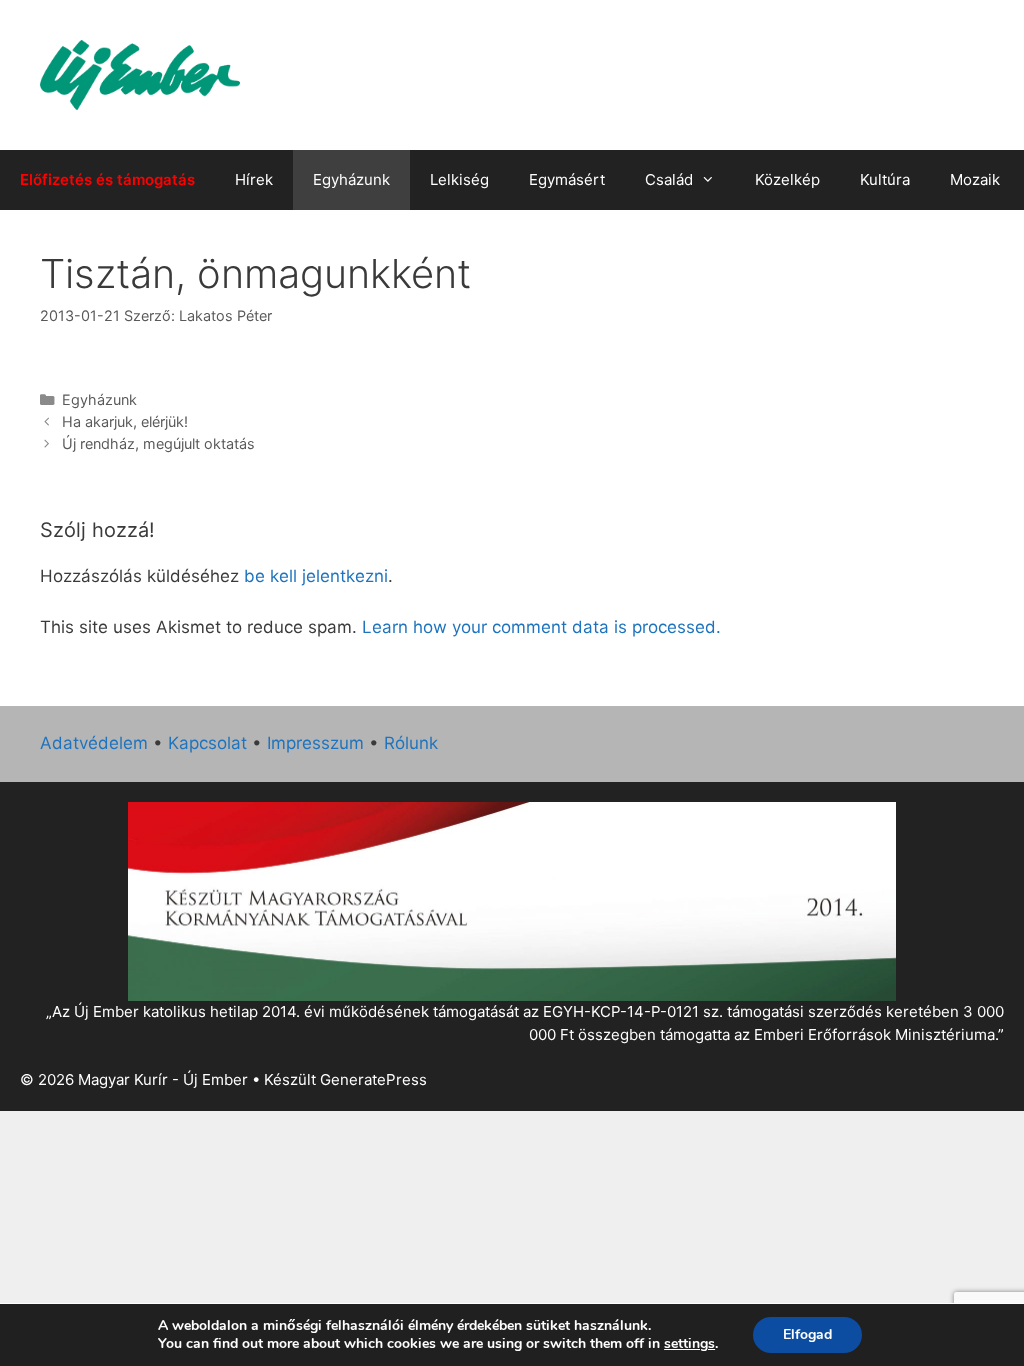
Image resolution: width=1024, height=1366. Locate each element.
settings (689, 1344)
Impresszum (315, 743)
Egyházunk (351, 179)
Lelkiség (459, 179)
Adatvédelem (94, 743)
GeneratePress (373, 1079)
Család (669, 179)
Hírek (254, 179)
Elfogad (807, 1334)
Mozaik (975, 179)
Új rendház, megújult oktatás (158, 443)
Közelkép (787, 179)
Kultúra (885, 179)
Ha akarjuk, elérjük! (125, 421)
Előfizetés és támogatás (107, 179)
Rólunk (411, 743)
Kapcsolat (207, 743)
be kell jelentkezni (316, 576)
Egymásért (567, 179)
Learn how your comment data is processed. (541, 627)
